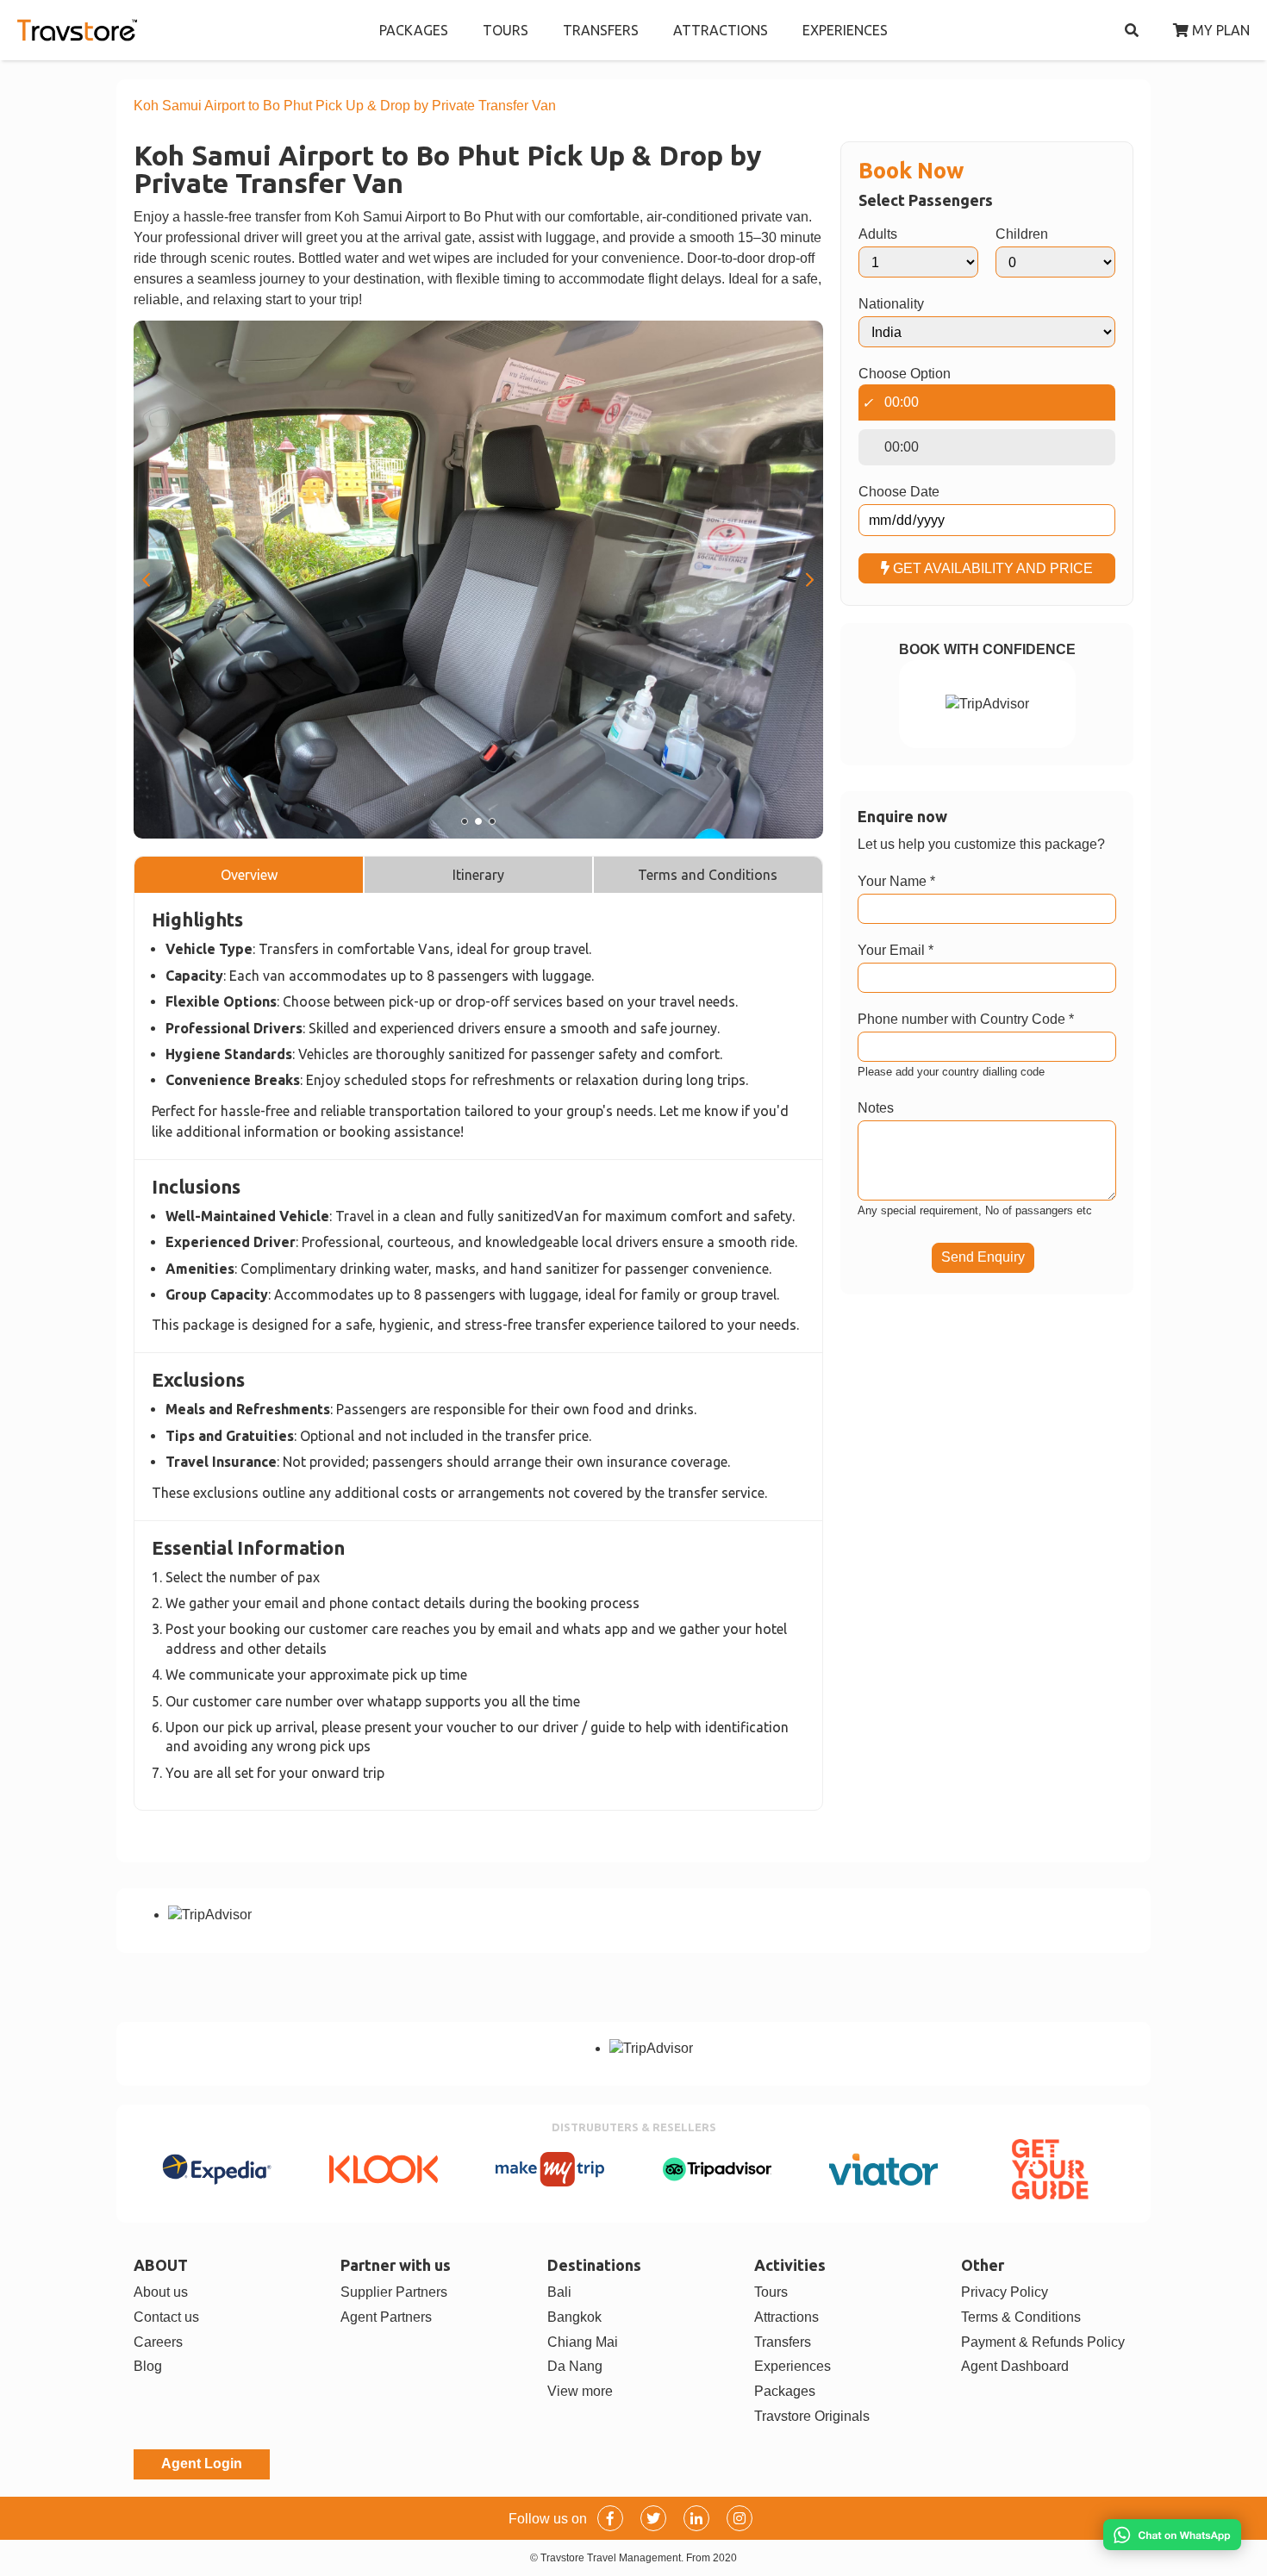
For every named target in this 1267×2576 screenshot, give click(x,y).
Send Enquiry (983, 1257)
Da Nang (575, 2366)
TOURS (506, 30)
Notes (876, 1108)
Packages (785, 2391)
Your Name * (896, 881)
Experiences (793, 2366)
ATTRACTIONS (721, 30)
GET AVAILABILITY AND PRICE (991, 568)
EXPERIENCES (845, 30)
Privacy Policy (1005, 2292)
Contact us (166, 2317)
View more (580, 2391)
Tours (771, 2292)
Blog (148, 2366)
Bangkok (574, 2317)
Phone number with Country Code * (966, 1019)
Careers (158, 2342)
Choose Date (899, 492)
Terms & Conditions (1021, 2317)
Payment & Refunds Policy (1043, 2342)
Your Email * (896, 950)
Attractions (786, 2317)
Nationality (891, 304)
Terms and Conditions (708, 875)
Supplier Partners (394, 2292)
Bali (559, 2292)
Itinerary (478, 875)
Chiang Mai (583, 2342)
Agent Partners (386, 2317)
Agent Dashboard (1015, 2366)
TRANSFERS (601, 30)
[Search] (1132, 30)
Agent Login (202, 2464)
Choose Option (905, 374)
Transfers (783, 2342)
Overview (249, 875)
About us (161, 2292)
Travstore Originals (812, 2416)
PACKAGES (414, 30)
